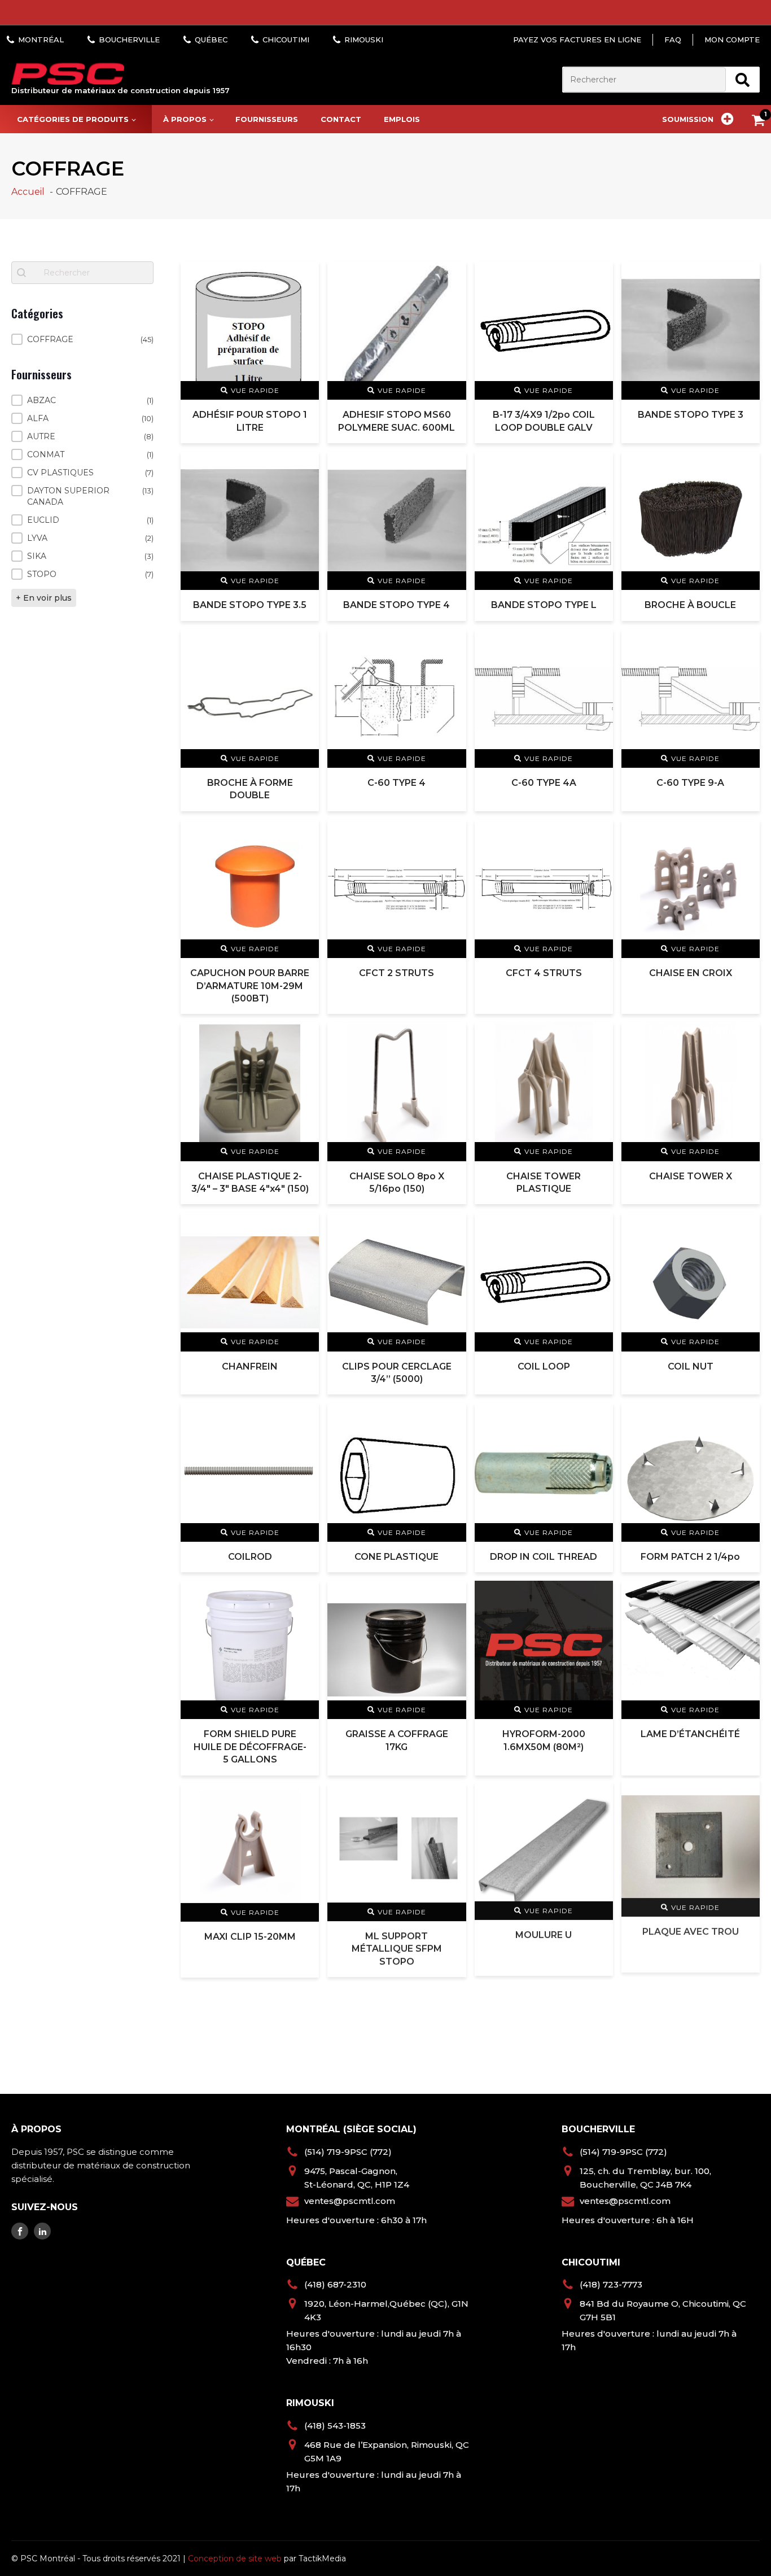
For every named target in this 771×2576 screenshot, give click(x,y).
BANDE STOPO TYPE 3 (691, 415)
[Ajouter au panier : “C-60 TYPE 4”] (450, 644)
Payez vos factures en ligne (577, 40)
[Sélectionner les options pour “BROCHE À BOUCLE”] (744, 467)
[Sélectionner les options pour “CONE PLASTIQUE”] (450, 1418)
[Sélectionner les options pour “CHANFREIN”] (303, 1228)
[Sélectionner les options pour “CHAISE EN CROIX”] (744, 835)
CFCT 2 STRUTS (397, 973)
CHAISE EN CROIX (691, 973)
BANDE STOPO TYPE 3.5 (250, 605)
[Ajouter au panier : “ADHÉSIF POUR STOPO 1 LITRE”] (303, 276)
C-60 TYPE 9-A (690, 783)
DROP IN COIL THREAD (544, 1557)
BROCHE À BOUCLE (690, 605)
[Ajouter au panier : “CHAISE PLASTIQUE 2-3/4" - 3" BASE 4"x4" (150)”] (303, 1037)
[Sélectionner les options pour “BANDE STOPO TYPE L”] (597, 467)
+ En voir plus (44, 598)
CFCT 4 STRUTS (544, 973)
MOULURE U (544, 1937)
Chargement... (470, 2028)
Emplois (402, 119)
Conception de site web (235, 2558)
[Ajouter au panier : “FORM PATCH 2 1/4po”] (744, 1418)
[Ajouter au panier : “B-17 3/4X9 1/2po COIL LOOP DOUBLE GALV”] (597, 276)
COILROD (250, 1557)
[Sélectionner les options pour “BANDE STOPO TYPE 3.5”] (303, 467)
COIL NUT (691, 1366)
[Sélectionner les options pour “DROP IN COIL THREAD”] (597, 1418)
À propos (185, 119)
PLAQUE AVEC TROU (691, 1937)
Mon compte (732, 40)
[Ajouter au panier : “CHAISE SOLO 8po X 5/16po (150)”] (450, 1037)
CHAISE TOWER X (691, 1176)
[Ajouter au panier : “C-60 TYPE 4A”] (597, 644)
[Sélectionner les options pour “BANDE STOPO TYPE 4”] (450, 467)
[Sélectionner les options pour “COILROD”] (303, 1418)
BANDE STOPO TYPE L (544, 605)
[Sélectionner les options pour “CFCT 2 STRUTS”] (450, 835)
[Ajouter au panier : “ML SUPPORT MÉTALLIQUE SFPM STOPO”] (450, 1799)
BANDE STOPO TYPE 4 (397, 605)
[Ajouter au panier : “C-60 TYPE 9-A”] (744, 644)
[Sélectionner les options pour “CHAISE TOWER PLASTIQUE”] (597, 1037)
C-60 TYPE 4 (397, 783)
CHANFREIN (250, 1366)
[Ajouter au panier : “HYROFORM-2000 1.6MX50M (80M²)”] (597, 1596)
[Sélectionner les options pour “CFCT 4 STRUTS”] (597, 835)
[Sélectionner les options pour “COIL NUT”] (744, 1228)
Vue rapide (255, 390)
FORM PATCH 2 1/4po (690, 1557)
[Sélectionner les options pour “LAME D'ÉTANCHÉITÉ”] (744, 1596)
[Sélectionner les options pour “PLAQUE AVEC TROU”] (744, 1799)
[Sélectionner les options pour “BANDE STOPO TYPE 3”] (744, 276)
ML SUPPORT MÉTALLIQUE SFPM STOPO (397, 1950)
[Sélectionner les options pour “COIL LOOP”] (597, 1228)
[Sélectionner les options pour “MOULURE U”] (597, 1799)
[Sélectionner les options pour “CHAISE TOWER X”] (744, 1037)
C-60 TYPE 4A (544, 783)
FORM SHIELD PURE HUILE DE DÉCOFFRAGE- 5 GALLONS (250, 1747)
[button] (82, 339)
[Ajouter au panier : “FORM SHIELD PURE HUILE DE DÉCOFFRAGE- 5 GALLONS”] (303, 1596)
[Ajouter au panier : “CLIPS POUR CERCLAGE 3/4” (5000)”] (450, 1228)
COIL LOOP (544, 1366)
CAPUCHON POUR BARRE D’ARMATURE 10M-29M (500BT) (250, 986)
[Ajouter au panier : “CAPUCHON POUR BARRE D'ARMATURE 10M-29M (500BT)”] (303, 835)
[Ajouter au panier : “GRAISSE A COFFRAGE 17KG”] (450, 1596)
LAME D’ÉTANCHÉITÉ (690, 1734)
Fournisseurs (267, 119)
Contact (341, 119)
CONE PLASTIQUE (397, 1557)
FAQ (673, 40)
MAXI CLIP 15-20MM (250, 1937)
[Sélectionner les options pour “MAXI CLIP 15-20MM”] (303, 1799)
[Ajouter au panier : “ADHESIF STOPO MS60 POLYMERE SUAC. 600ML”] (450, 276)
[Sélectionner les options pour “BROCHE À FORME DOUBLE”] (303, 644)
